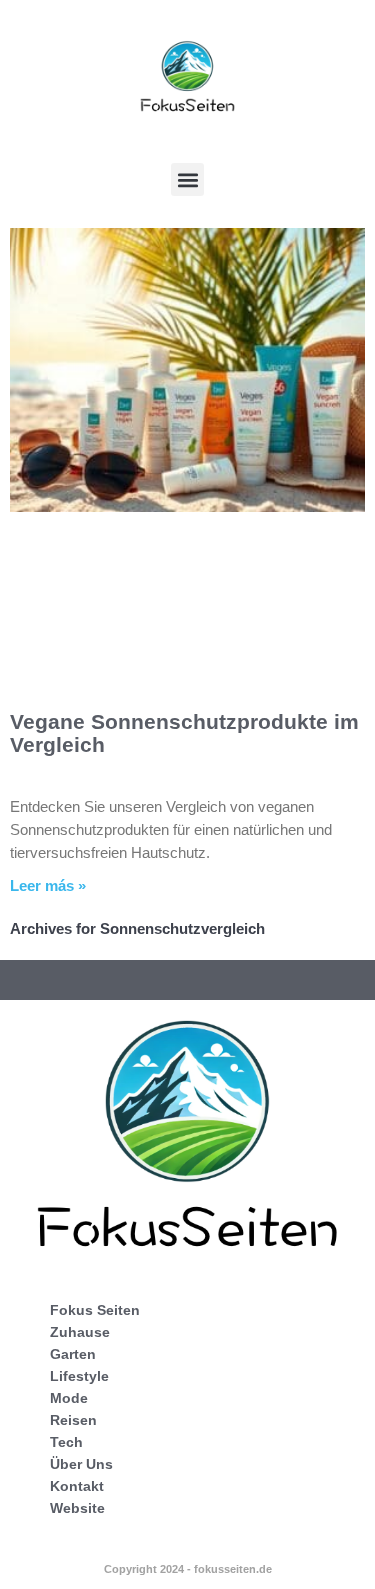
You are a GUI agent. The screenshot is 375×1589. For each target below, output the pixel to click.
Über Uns (81, 1464)
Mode (69, 1398)
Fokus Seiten (95, 1310)
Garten (73, 1354)
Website (77, 1508)
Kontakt (77, 1486)
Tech (66, 1442)
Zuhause (80, 1332)
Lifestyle (79, 1376)
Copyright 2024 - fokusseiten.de (188, 1569)
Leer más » (48, 885)
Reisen (73, 1420)
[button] (187, 179)
